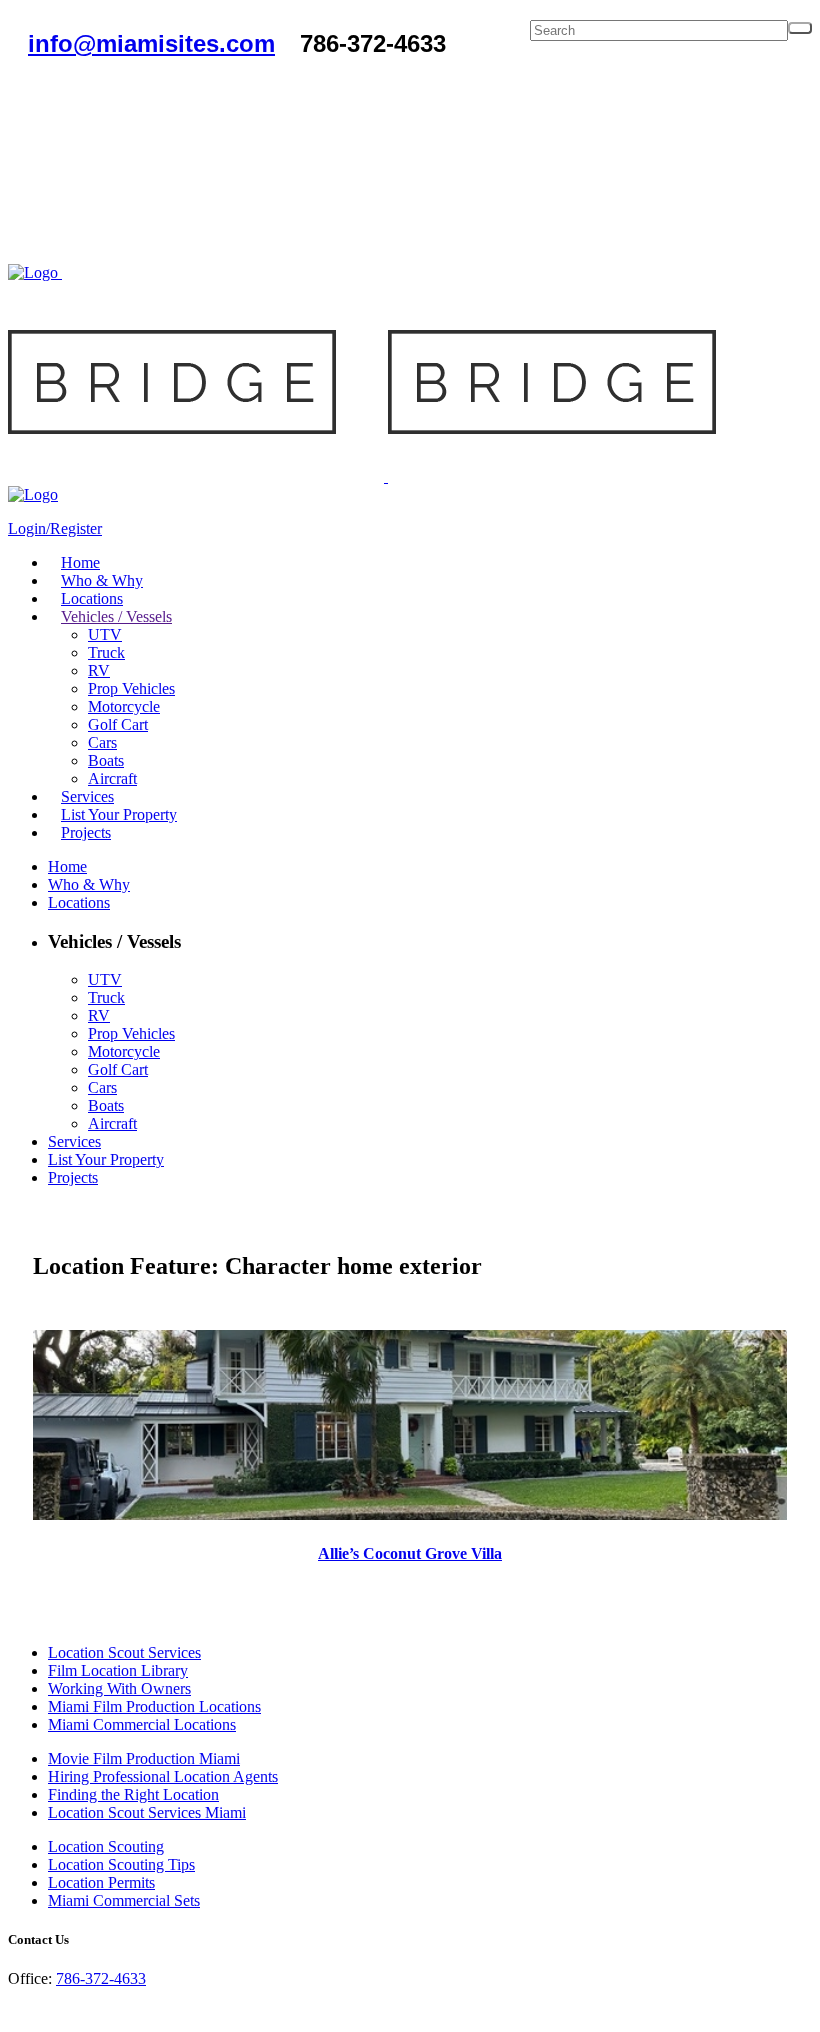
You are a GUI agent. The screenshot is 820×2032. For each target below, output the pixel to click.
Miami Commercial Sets (124, 1900)
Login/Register (55, 528)
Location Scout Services (124, 1652)
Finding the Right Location (133, 1794)
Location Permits (101, 1882)
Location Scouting (106, 1846)
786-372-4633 (101, 1978)
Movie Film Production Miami (144, 1758)
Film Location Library (118, 1670)
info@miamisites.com (151, 43)
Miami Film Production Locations (154, 1706)
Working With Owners (119, 1688)
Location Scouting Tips (121, 1864)
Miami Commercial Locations (142, 1724)
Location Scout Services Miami (147, 1812)
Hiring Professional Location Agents (163, 1776)
